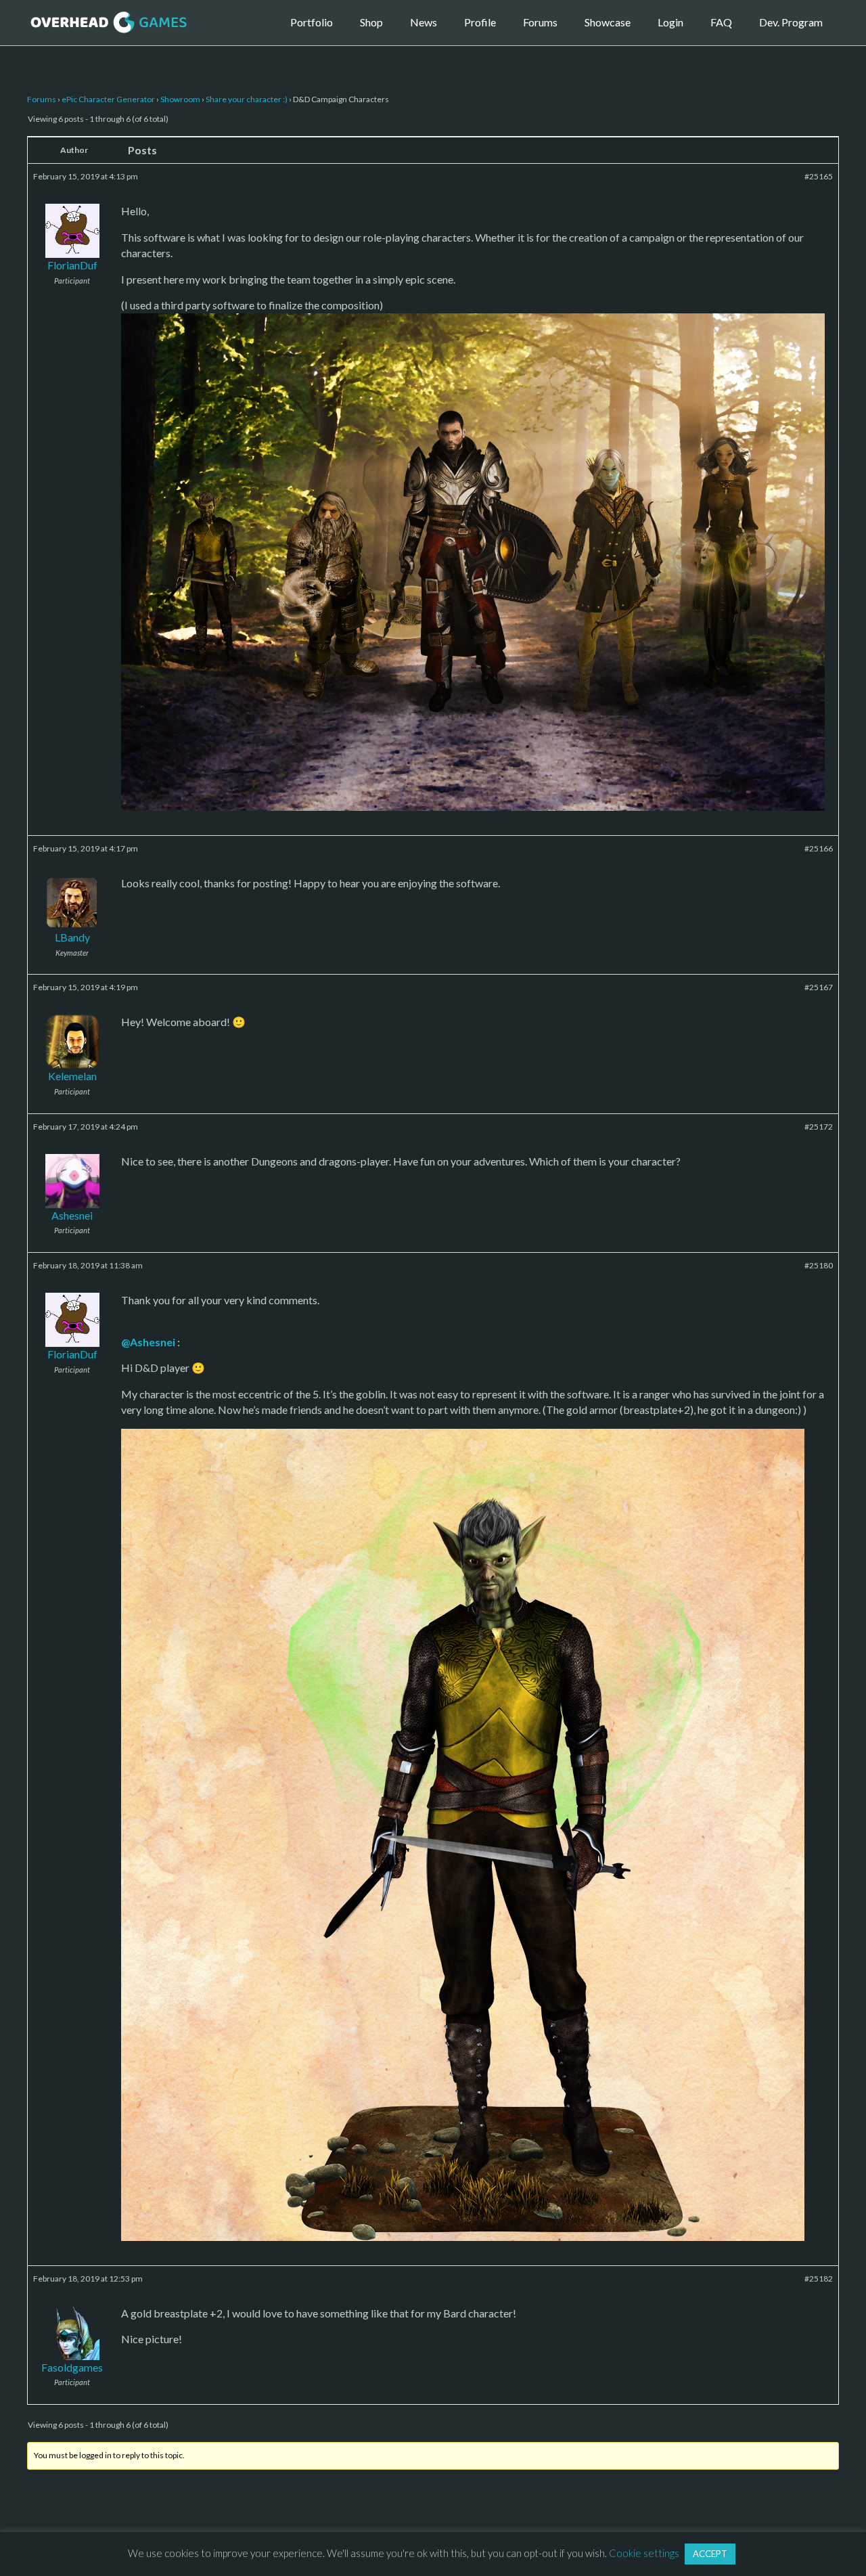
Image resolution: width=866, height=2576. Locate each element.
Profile (480, 22)
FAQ (721, 22)
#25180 (819, 1265)
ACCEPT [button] (710, 2554)
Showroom (180, 99)
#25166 (819, 848)
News (424, 22)
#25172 (819, 1127)
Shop (371, 22)
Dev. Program (791, 22)
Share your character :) (247, 99)
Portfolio (312, 22)
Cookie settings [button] (644, 2553)
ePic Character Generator (108, 99)
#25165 (819, 176)
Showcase (608, 22)
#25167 (819, 987)
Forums (540, 22)
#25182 (819, 2279)
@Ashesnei (148, 1342)
